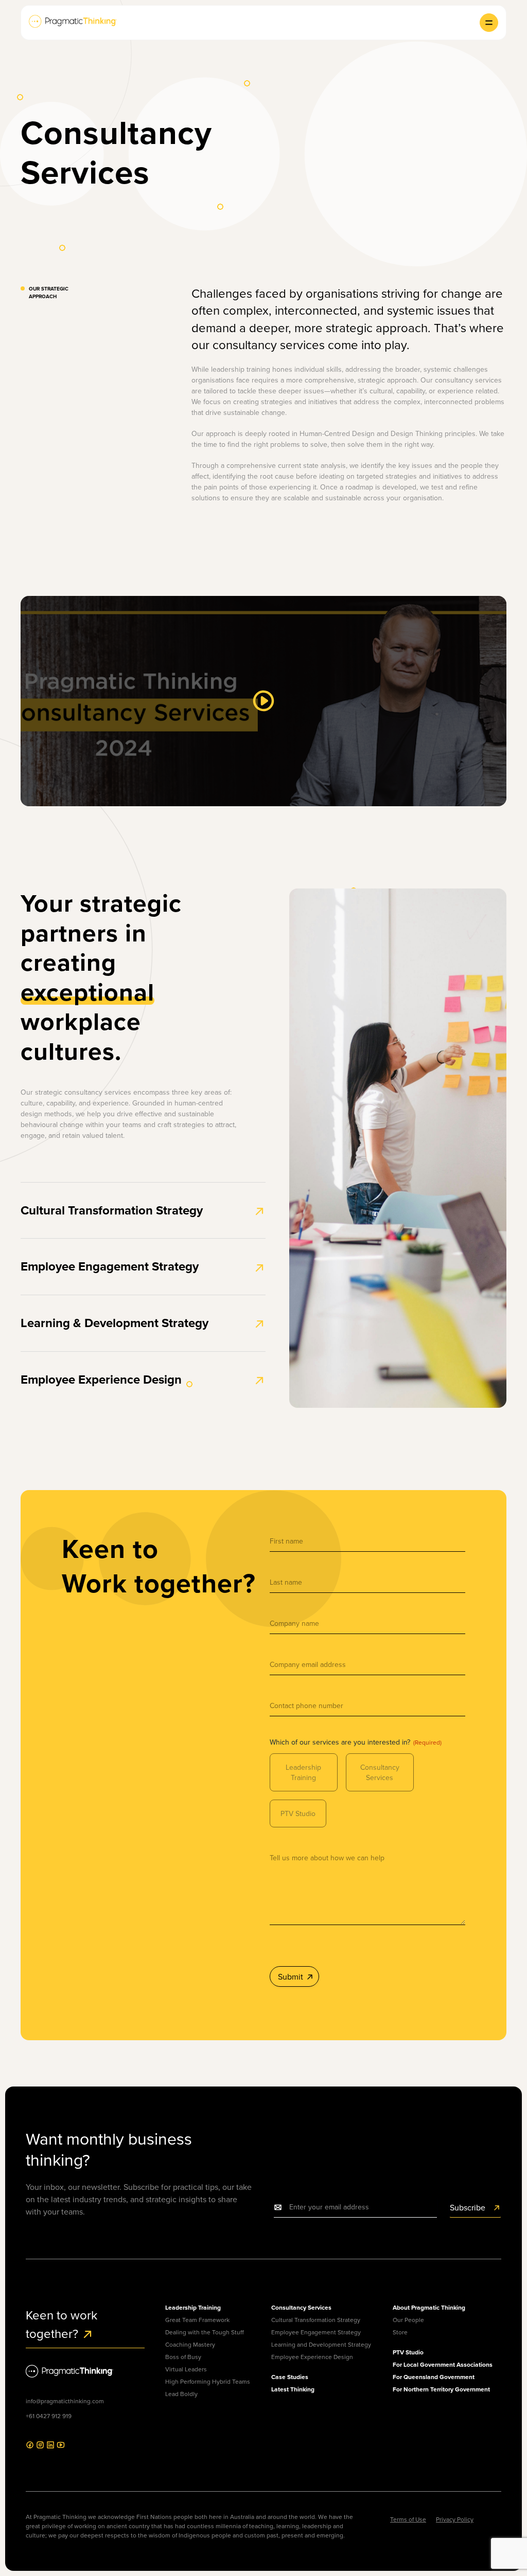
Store (400, 2332)
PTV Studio (298, 1813)
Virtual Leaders (186, 2369)
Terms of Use (408, 2519)
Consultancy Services (380, 1772)
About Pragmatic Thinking (429, 2307)
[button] (489, 23)
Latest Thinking (293, 2389)
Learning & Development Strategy (115, 1323)
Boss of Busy (183, 2357)
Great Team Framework (197, 2320)
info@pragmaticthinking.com (65, 2401)
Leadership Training (303, 1772)
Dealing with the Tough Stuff (205, 2332)
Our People (408, 2320)
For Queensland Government (434, 2377)
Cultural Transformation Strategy (112, 1210)
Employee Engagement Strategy (110, 1266)
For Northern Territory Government (441, 2389)
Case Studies (290, 2377)
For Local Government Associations (443, 2364)
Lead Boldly (181, 2394)
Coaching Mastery (190, 2344)
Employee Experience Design (101, 1379)
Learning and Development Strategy (321, 2344)
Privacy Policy (455, 2519)
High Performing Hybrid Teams (208, 2381)
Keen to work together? (62, 2324)
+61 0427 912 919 (49, 2416)
